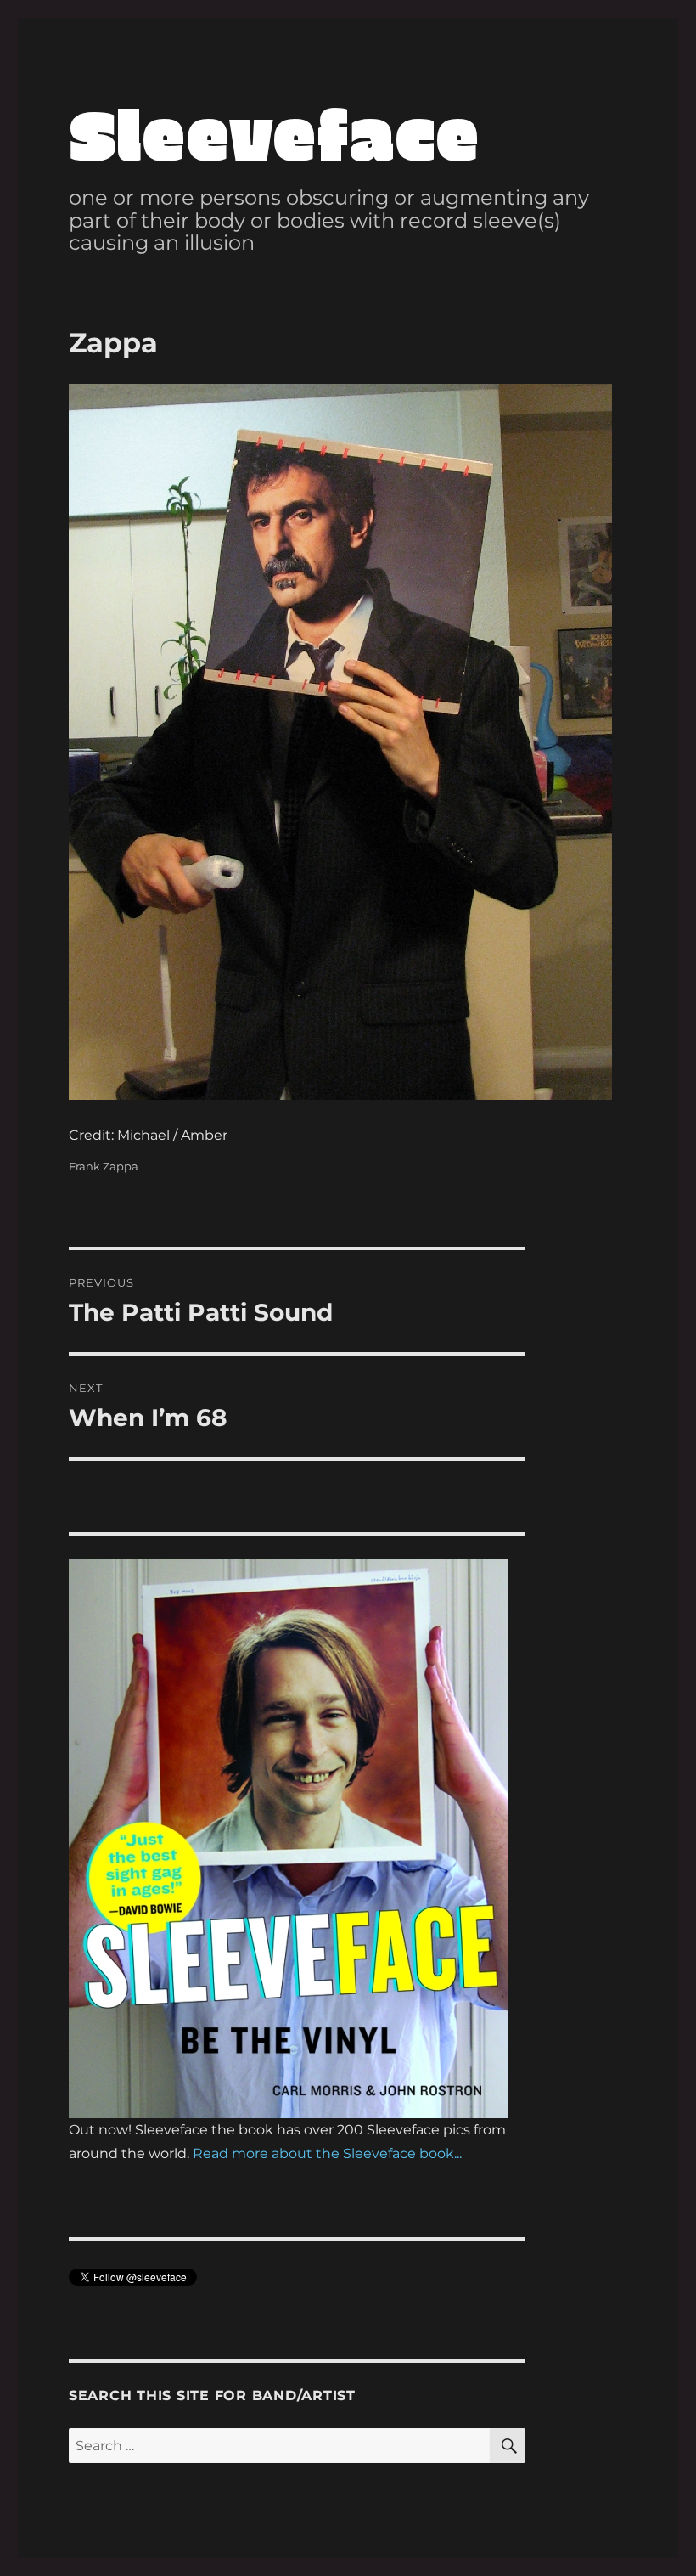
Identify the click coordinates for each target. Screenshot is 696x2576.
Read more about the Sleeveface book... (327, 2153)
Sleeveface (274, 132)
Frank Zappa (104, 1166)
